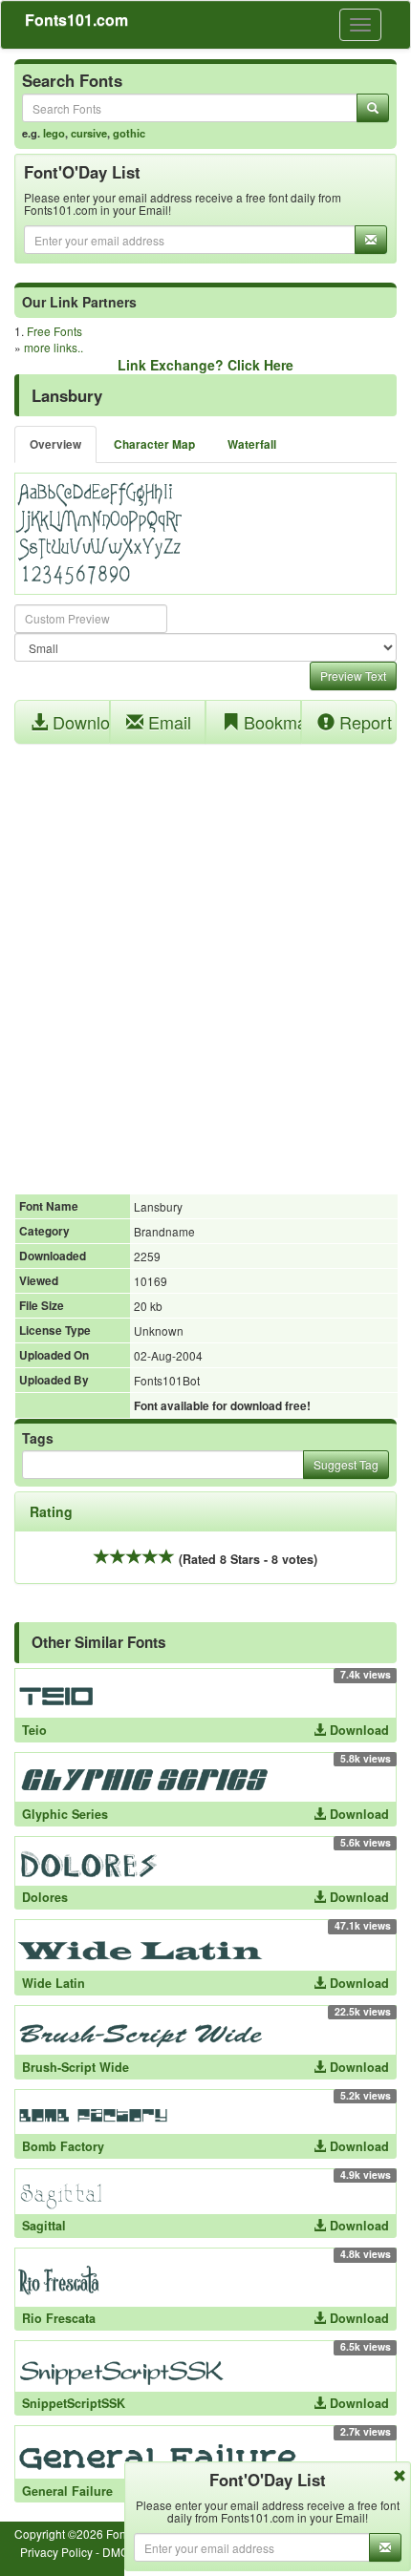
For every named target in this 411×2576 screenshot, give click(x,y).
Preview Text (353, 676)
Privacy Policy (56, 2552)
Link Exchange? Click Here (205, 365)
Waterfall (252, 444)
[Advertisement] (205, 959)
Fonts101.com (76, 20)
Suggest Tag (346, 1464)
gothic (129, 133)
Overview (55, 444)
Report (363, 722)
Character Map (154, 444)
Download (79, 722)
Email (167, 722)
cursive (89, 133)
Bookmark (270, 722)
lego (54, 133)
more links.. (54, 347)
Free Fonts (54, 331)
